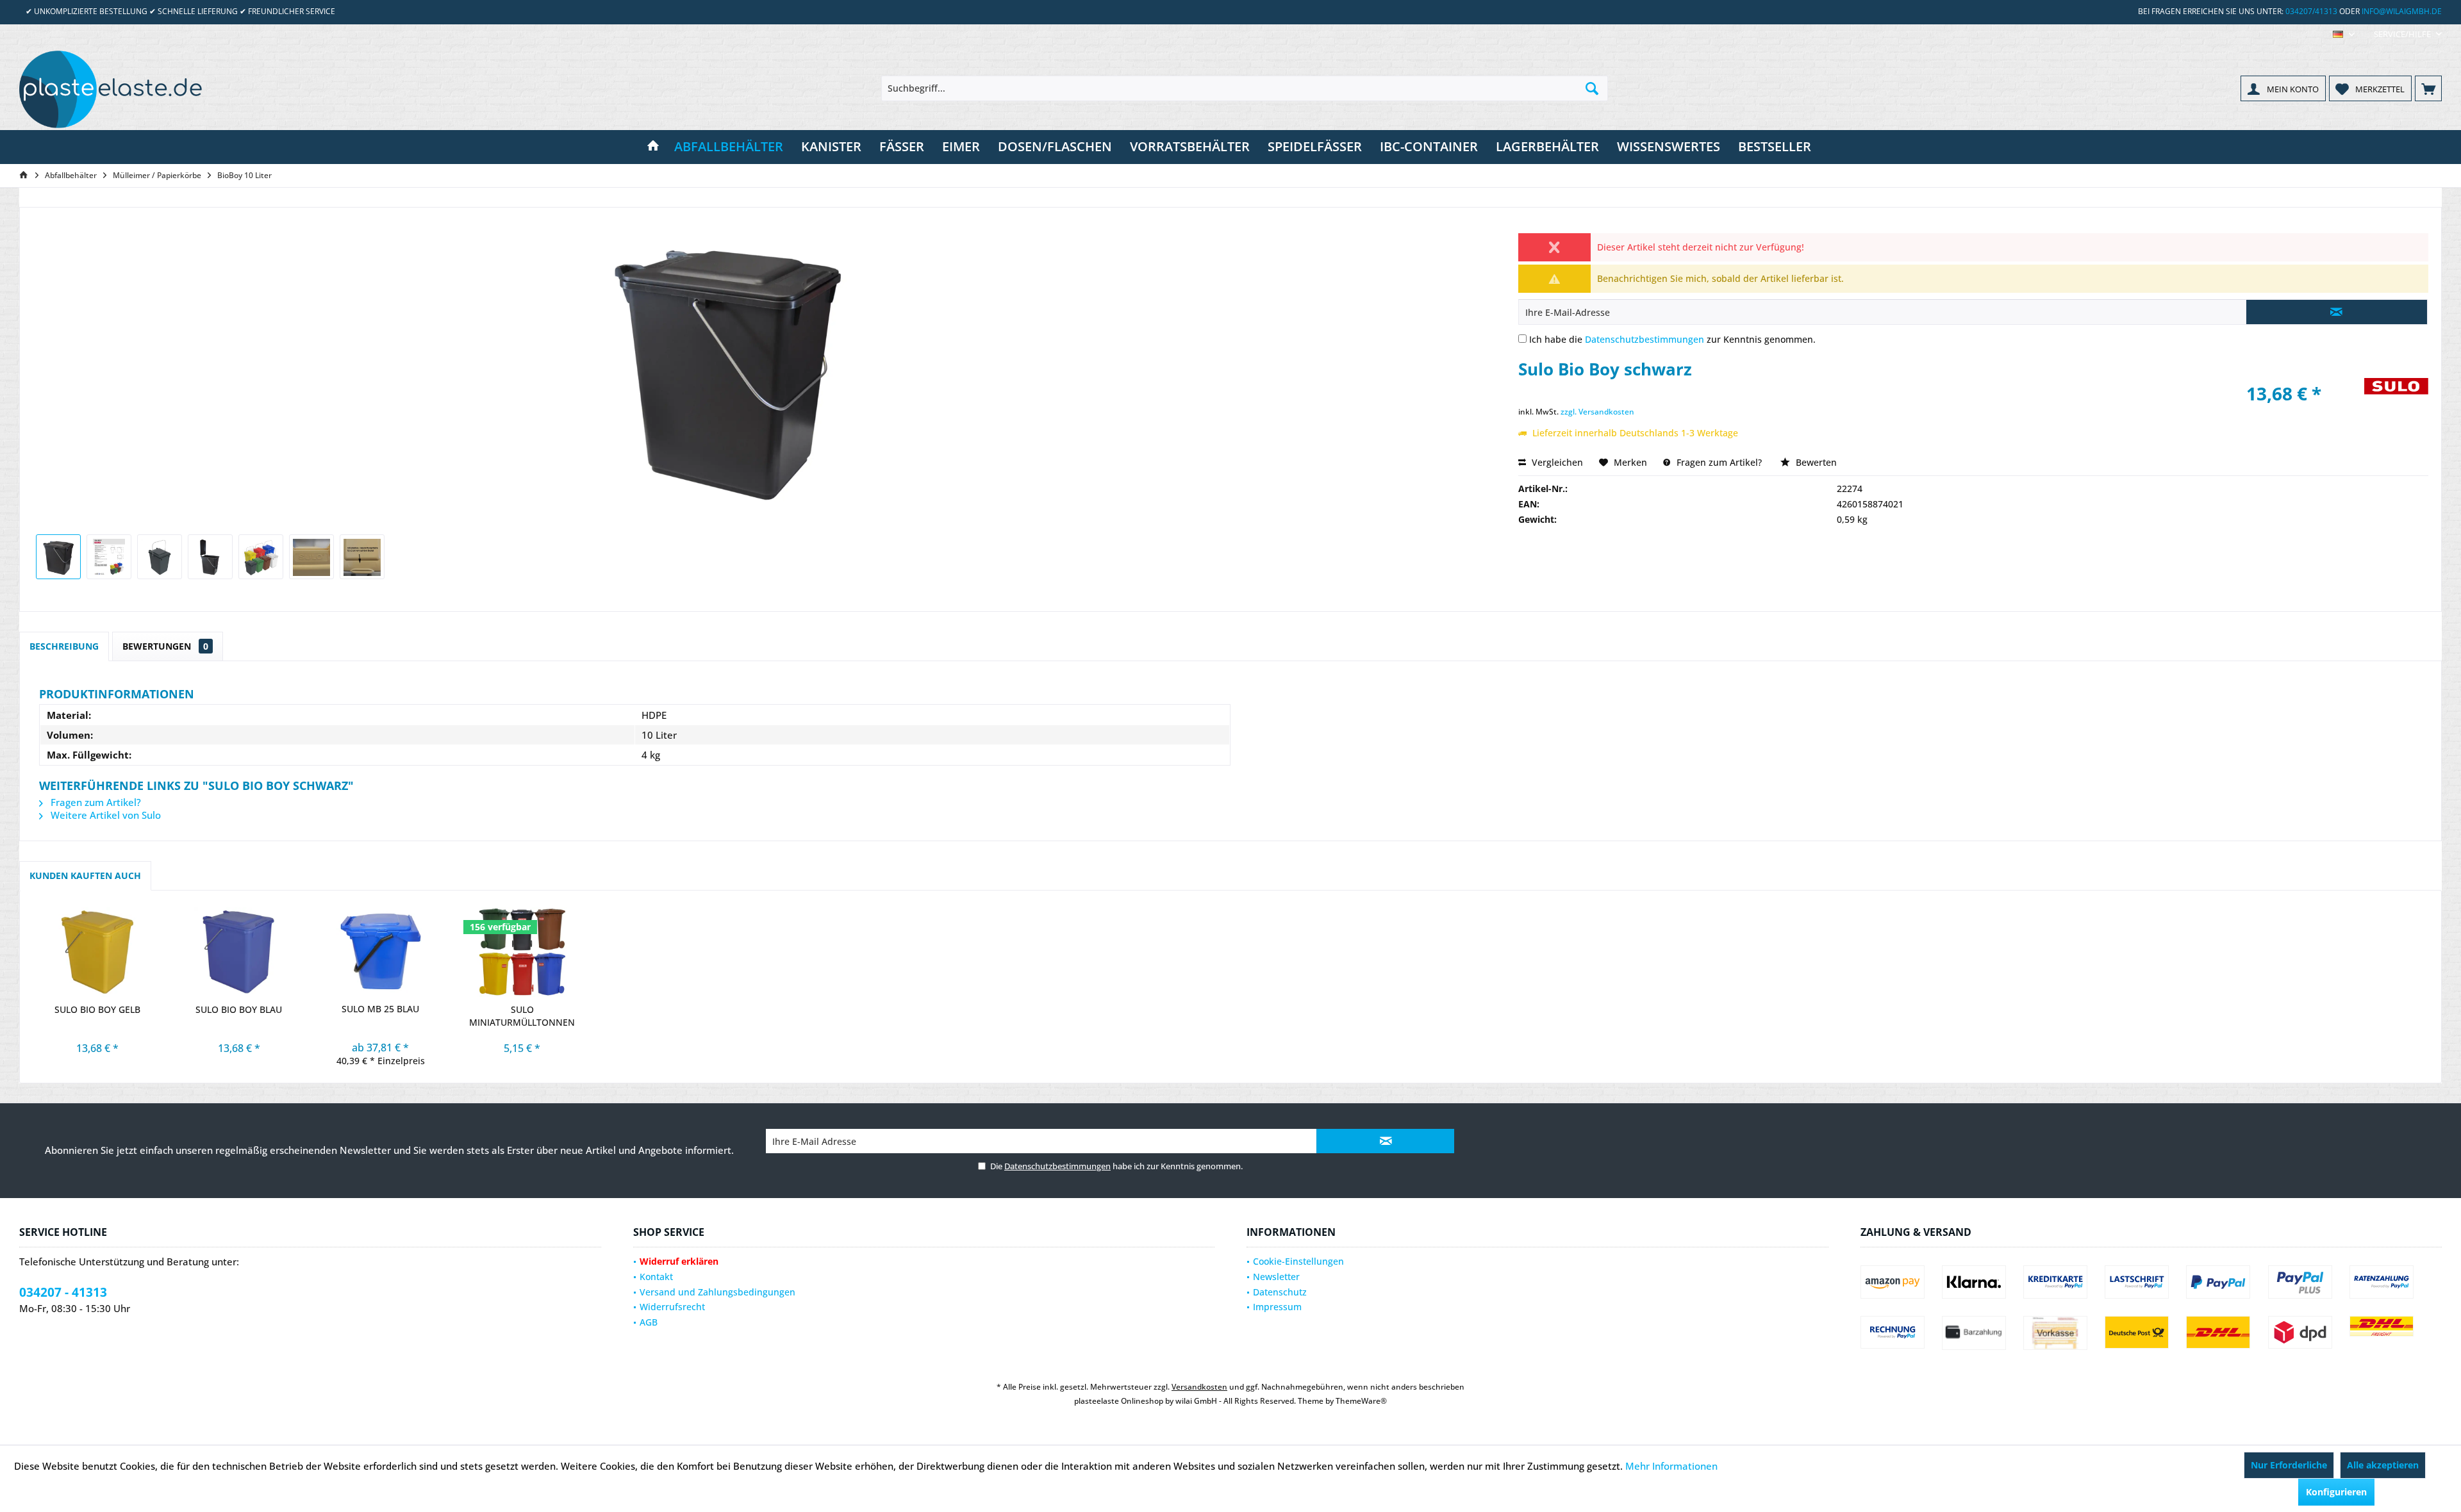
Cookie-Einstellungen (1298, 1261)
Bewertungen (165, 646)
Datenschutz (1280, 1292)
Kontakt (656, 1277)
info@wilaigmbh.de (2402, 11)
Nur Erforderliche (2289, 1465)
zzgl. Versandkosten (1597, 412)
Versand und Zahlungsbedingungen (717, 1292)
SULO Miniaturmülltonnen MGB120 (522, 1016)
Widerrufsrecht (672, 1307)
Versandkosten (1199, 1387)
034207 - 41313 (63, 1292)
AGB (649, 1322)
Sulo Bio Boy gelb (97, 1009)
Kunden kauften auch (85, 875)
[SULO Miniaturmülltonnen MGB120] (522, 952)
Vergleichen (1556, 462)
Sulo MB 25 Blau (380, 1009)
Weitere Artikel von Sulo (104, 815)
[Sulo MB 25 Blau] (380, 951)
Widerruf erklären (679, 1261)
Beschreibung (64, 646)
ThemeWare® (1361, 1401)
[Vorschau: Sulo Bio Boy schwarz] (58, 557)
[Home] (653, 147)
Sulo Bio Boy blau (239, 1009)
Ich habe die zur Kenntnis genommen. (1672, 339)
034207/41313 (2311, 11)
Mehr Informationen (1671, 1466)
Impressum (1277, 1307)
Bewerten (1815, 462)
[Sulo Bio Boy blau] (239, 952)
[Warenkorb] (2428, 88)
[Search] (1592, 88)
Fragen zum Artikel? (1718, 462)
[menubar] (2344, 34)
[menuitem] (2403, 34)
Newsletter (1276, 1277)
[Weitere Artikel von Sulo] (2396, 400)
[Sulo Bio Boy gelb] (97, 952)
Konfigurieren (2336, 1492)
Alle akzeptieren (2383, 1465)
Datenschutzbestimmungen (1645, 339)
